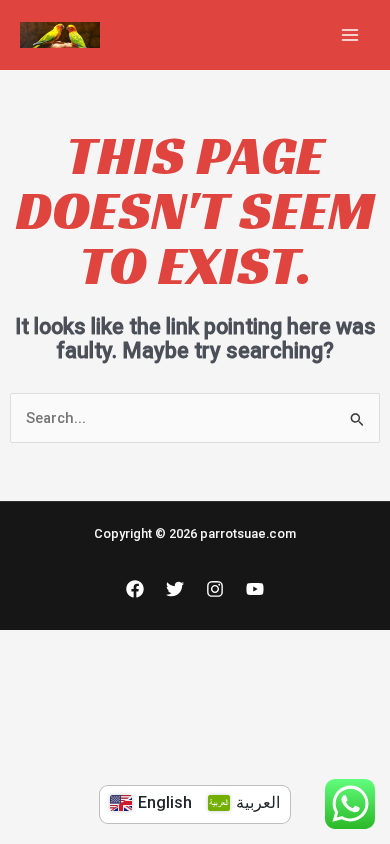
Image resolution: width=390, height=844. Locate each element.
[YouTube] (255, 589)
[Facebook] (135, 589)
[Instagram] (215, 589)
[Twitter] (175, 589)
